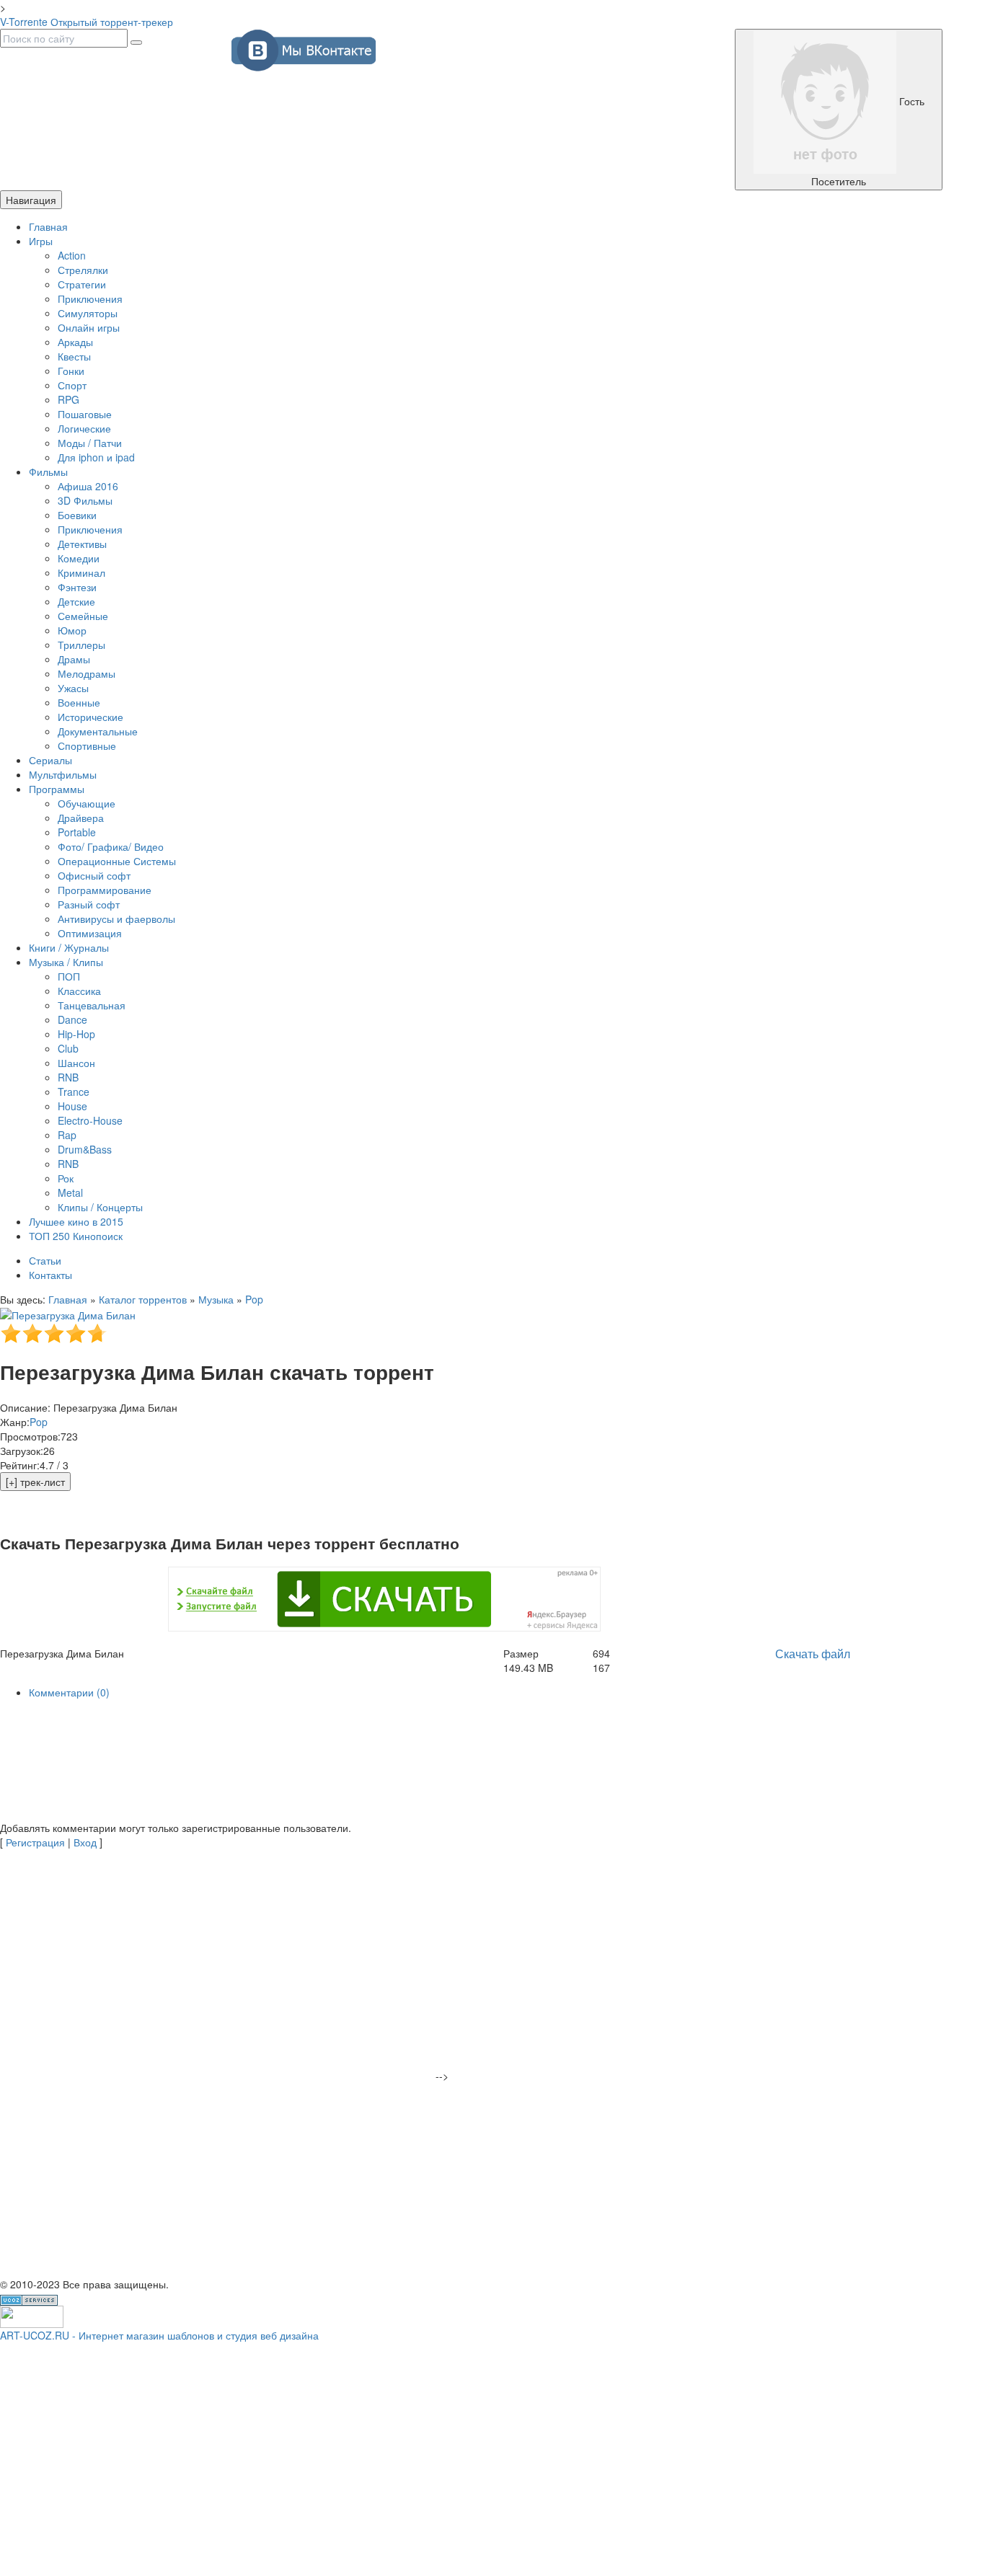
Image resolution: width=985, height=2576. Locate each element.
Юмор (72, 630)
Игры (41, 241)
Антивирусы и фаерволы (116, 919)
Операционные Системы (117, 861)
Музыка (216, 1299)
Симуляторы (88, 313)
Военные (79, 702)
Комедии (79, 558)
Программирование (105, 890)
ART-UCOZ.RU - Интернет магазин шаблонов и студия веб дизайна (159, 2335)
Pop (254, 1299)
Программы (57, 789)
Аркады (75, 342)
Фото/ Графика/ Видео (111, 846)
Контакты (50, 1275)
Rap (67, 1135)
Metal (70, 1192)
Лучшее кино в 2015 (76, 1221)
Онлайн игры (89, 327)
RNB (68, 1077)
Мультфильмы (63, 774)
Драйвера (81, 818)
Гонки (71, 371)
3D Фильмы (85, 500)
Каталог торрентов (143, 1299)
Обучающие (87, 803)
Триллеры (81, 645)
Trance (74, 1092)
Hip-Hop (76, 1034)
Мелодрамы (87, 673)
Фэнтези (77, 587)
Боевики (77, 515)
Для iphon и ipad (96, 457)
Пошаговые (85, 414)
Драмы (74, 659)
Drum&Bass (85, 1149)
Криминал (81, 572)
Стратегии (82, 284)
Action (72, 255)
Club (68, 1048)
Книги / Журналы (69, 947)
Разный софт (89, 904)
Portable (77, 832)
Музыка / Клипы (66, 962)
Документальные (98, 731)
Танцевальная (92, 1005)
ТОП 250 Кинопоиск (76, 1236)
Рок (66, 1178)
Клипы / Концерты (100, 1207)
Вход (85, 1842)
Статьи (45, 1260)
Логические (84, 428)
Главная (48, 226)
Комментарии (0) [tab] (69, 1692)
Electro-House (90, 1120)
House (72, 1106)
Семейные (83, 616)
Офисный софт (94, 875)
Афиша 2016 (88, 486)
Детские (76, 601)
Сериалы (50, 760)
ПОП (69, 976)
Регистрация (35, 1842)
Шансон (76, 1063)
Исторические (90, 717)
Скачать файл (813, 1654)
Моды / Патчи (90, 443)
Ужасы (73, 688)
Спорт (72, 385)
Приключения (90, 298)
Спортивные (87, 745)
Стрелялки (83, 270)
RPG (69, 399)
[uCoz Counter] (32, 2315)
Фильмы (48, 472)
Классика (79, 991)
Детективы (82, 544)
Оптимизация (90, 933)
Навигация (31, 200)
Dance (72, 1019)
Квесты (74, 356)
